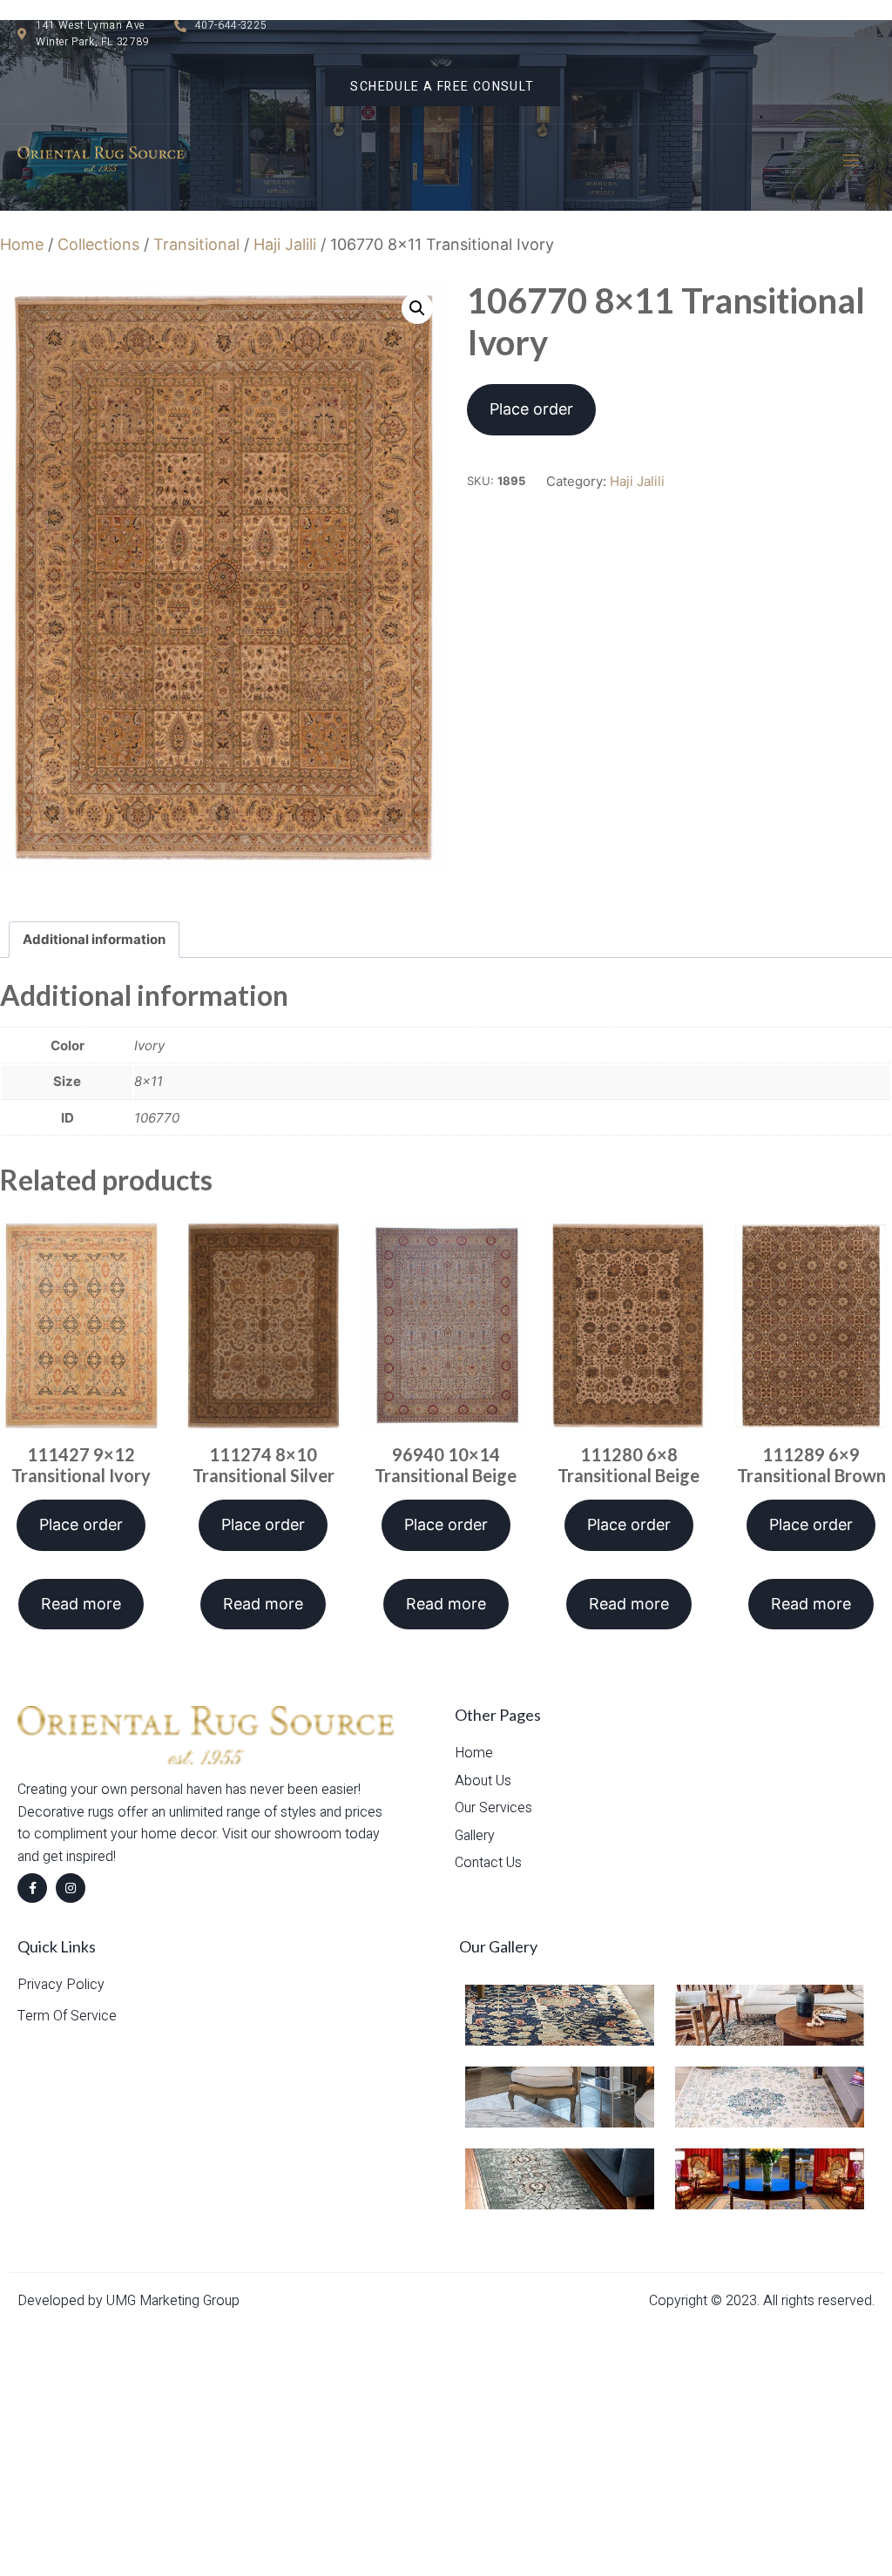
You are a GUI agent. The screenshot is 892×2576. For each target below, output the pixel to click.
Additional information (94, 939)
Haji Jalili (285, 244)
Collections (98, 244)
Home (22, 244)
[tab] (94, 940)
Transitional (196, 244)
